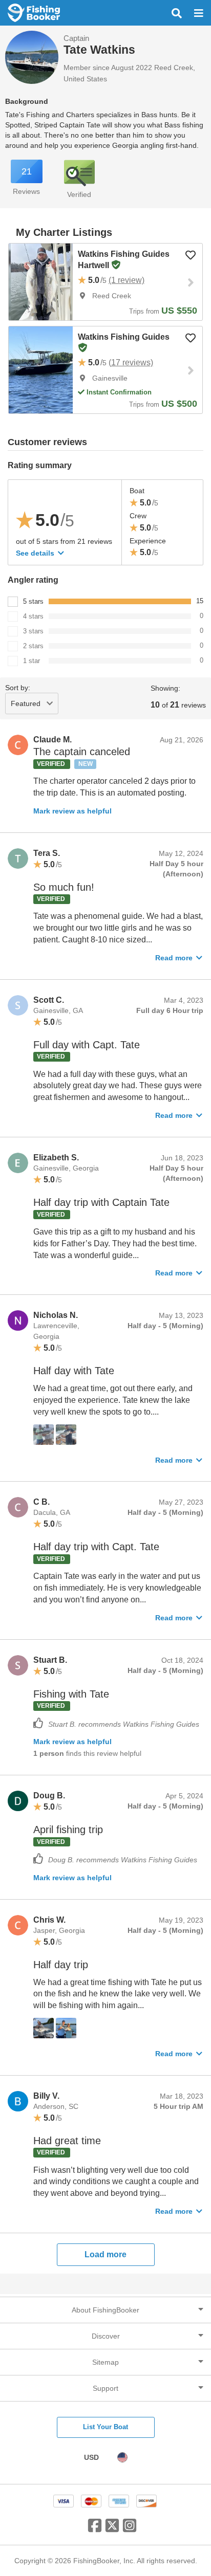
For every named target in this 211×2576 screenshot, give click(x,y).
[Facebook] (95, 2529)
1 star (31, 661)
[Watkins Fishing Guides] (41, 370)
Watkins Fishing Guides (124, 337)
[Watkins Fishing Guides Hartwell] (41, 282)
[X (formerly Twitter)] (112, 2529)
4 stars (33, 616)
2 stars (33, 646)
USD (91, 2457)
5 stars (33, 601)
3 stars (33, 631)
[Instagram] (130, 2529)
